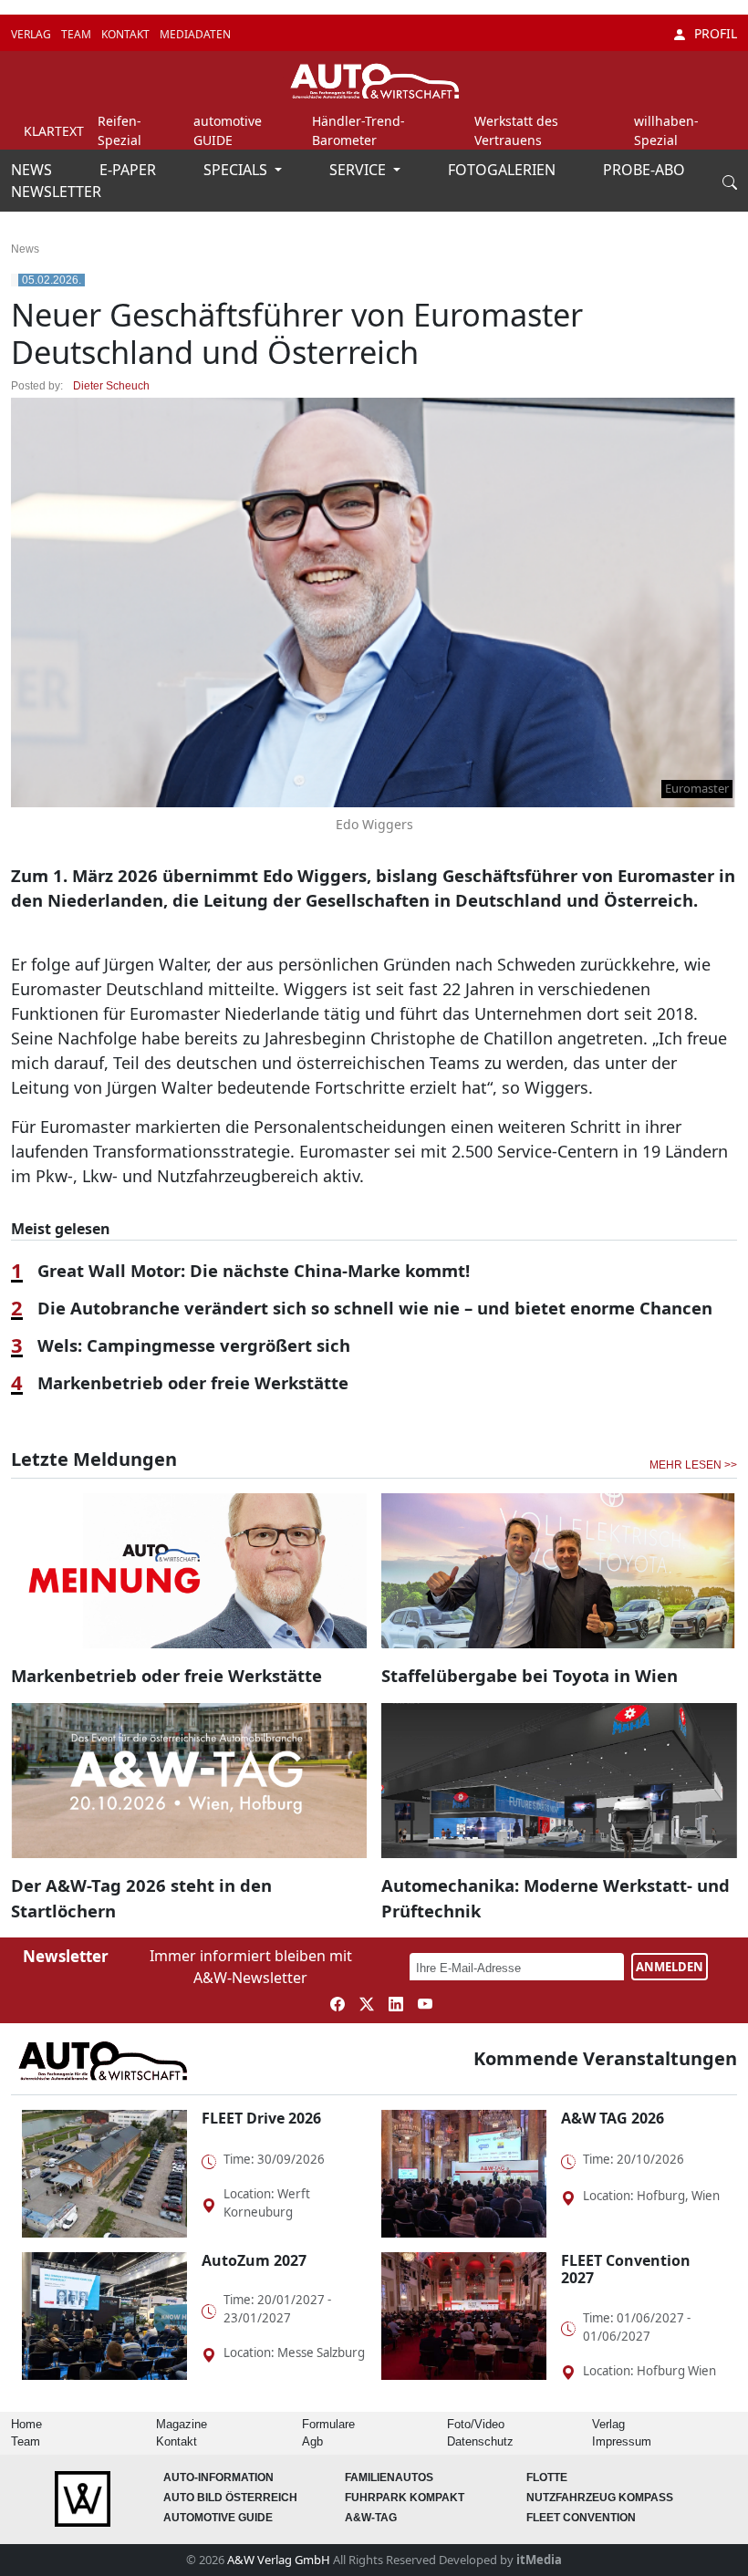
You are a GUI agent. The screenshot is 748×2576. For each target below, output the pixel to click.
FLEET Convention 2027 (626, 2269)
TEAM (78, 34)
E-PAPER (130, 170)
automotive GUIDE (218, 2518)
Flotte (547, 2477)
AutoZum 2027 (254, 2260)
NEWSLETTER (56, 192)
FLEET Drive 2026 (261, 2118)
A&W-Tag (371, 2518)
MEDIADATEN (195, 34)
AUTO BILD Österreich (230, 2498)
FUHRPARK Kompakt (405, 2498)
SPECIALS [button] (237, 170)
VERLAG (32, 34)
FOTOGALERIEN (504, 170)
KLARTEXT (54, 131)
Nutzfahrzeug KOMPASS (600, 2498)
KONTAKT (127, 34)
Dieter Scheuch (111, 386)
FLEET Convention (581, 2518)
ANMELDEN (670, 1967)
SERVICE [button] (359, 170)
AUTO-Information (218, 2477)
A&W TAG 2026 (613, 2118)
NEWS (33, 170)
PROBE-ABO (644, 170)
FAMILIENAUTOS (389, 2477)
